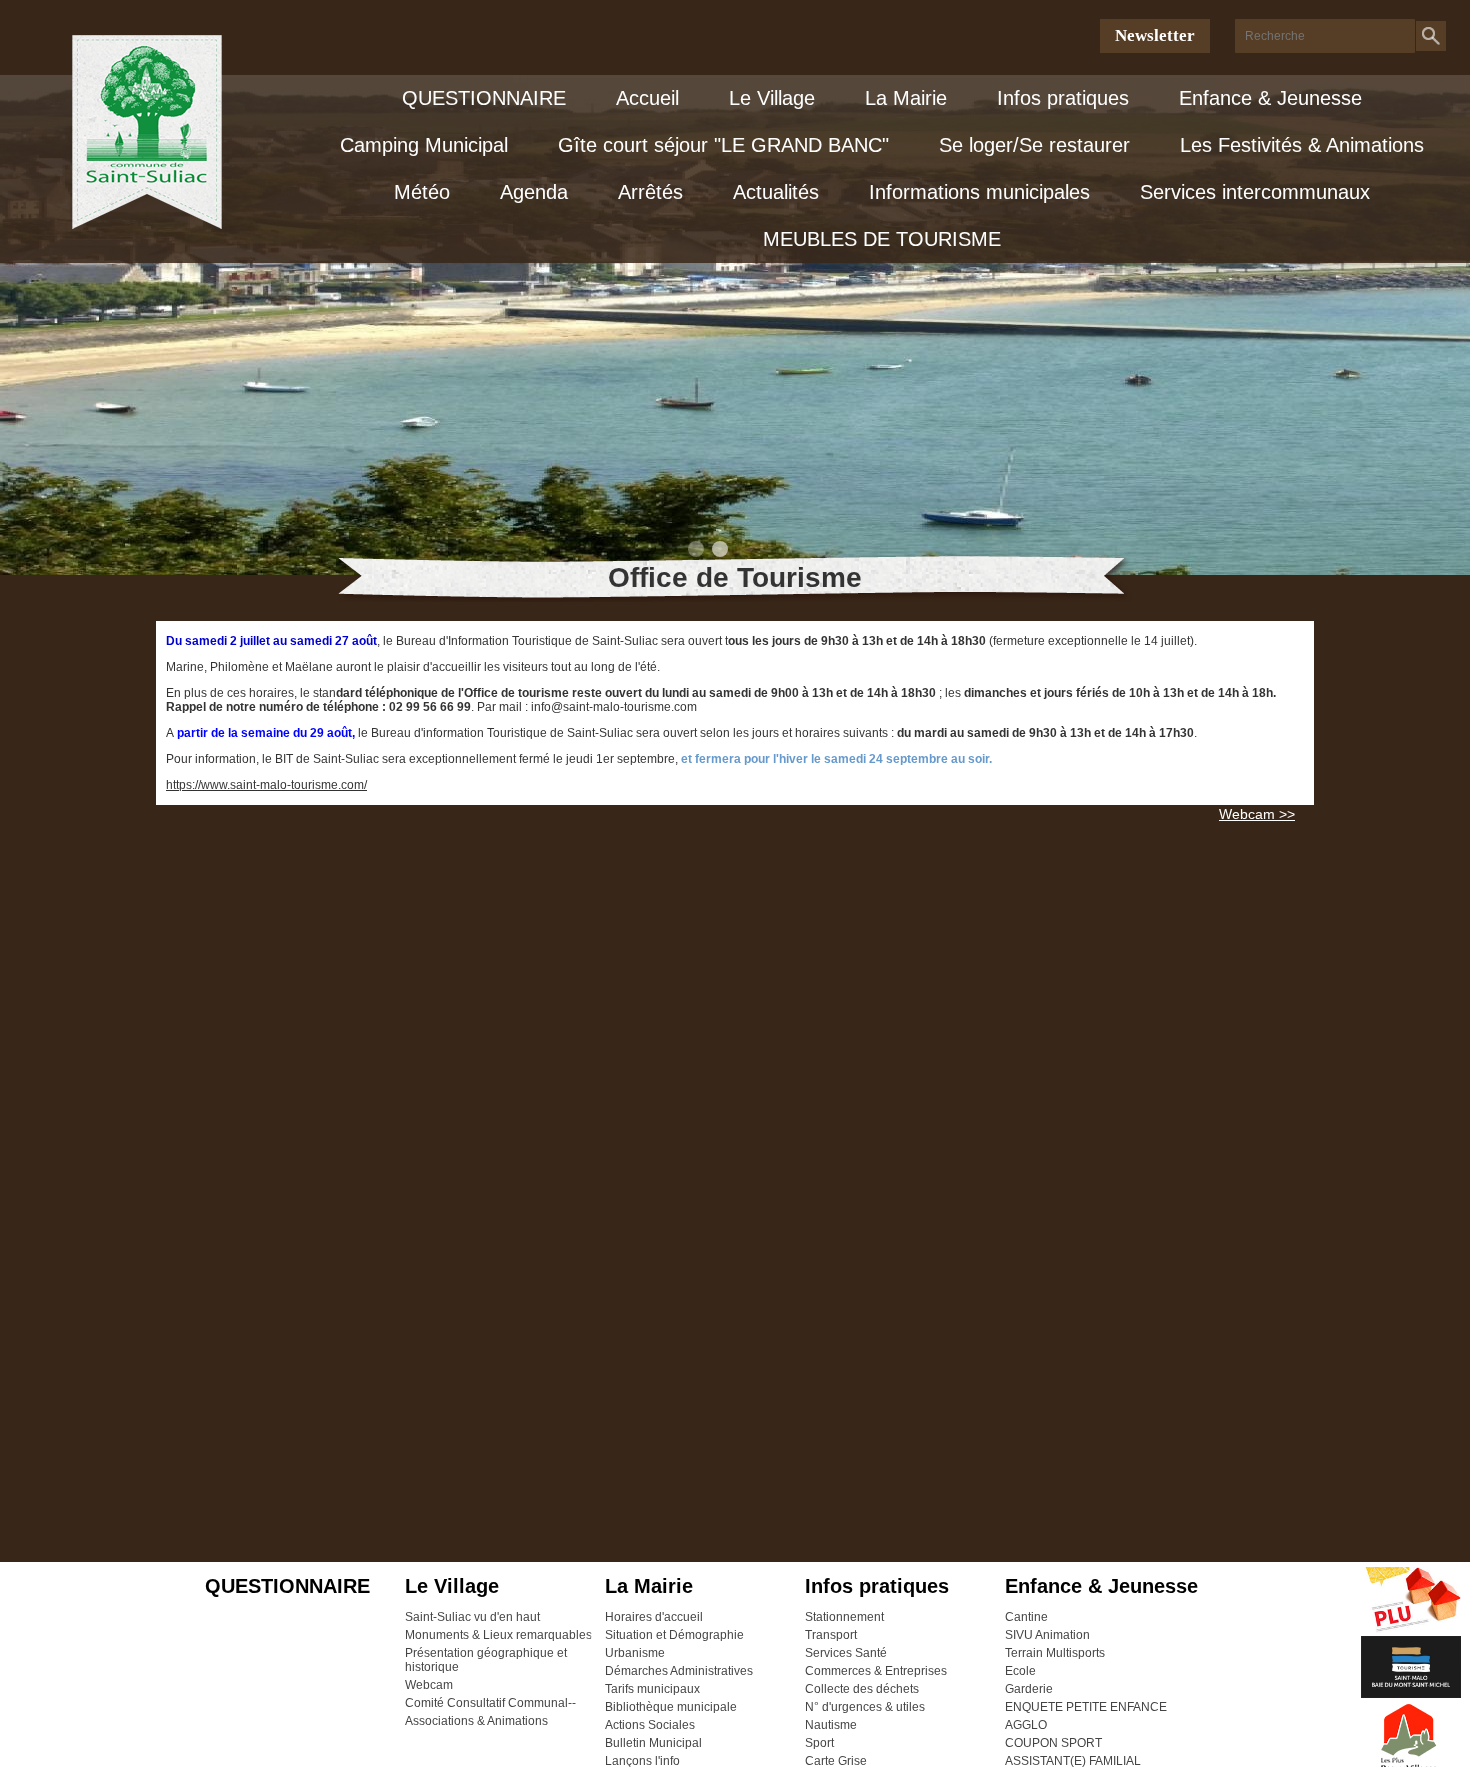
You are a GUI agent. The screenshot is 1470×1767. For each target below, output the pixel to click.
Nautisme (831, 1725)
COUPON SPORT (1053, 1743)
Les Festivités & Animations (1302, 145)
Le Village (772, 98)
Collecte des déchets (862, 1689)
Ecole (1020, 1671)
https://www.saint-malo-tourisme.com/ (266, 785)
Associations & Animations (476, 1721)
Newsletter (1155, 35)
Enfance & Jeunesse (1270, 98)
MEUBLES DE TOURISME (882, 239)
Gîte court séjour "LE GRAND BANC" (723, 145)
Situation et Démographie (674, 1635)
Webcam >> (1257, 814)
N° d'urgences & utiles (865, 1707)
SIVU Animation (1047, 1635)
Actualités (776, 192)
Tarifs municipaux (652, 1689)
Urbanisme (635, 1653)
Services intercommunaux (1255, 192)
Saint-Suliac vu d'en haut (472, 1617)
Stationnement (844, 1617)
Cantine (1026, 1617)
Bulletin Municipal (653, 1743)
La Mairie (906, 98)
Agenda (534, 192)
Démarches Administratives (679, 1671)
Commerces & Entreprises (876, 1671)
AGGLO (1026, 1725)
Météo (422, 192)
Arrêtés (650, 192)
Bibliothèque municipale (671, 1707)
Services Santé (846, 1653)
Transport (831, 1635)
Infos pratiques (1063, 98)
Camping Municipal (424, 145)
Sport (819, 1743)
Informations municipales (979, 192)
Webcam (429, 1685)
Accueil (647, 98)
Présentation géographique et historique (486, 1660)
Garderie (1029, 1689)
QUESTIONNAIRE (484, 98)
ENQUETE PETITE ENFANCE (1086, 1707)
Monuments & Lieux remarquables (498, 1635)
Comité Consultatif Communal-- (490, 1703)
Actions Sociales (650, 1725)
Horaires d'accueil (654, 1617)
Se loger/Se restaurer (1034, 145)
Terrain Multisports (1055, 1653)
